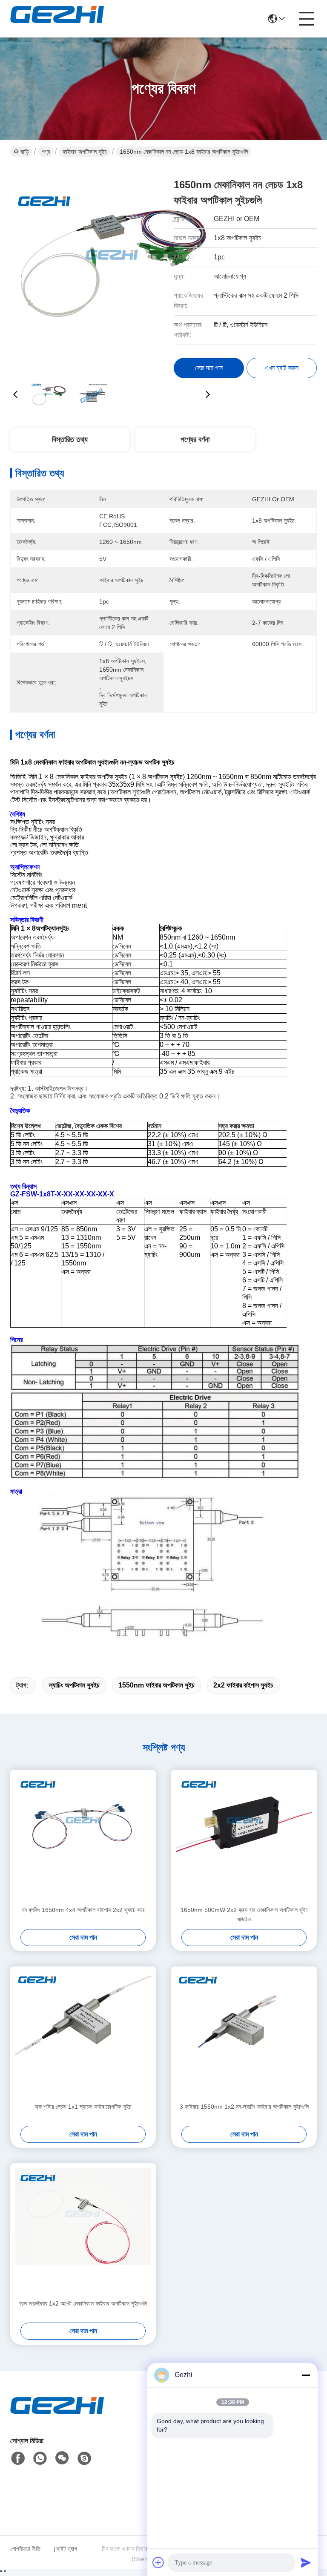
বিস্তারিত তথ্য (70, 440)
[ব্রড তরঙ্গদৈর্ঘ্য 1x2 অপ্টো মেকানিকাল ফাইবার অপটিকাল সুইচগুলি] (83, 2231)
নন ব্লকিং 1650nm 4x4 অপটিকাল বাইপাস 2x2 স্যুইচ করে (83, 1910)
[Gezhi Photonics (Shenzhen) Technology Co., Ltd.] (57, 19)
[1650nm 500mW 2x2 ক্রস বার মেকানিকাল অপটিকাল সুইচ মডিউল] (244, 1837)
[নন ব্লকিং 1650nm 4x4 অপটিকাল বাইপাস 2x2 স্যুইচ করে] (83, 1837)
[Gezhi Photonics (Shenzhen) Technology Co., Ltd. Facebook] (18, 2458)
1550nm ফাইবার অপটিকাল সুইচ (156, 1685)
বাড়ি (25, 152)
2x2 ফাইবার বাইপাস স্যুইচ (243, 1685)
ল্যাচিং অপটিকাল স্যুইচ (74, 1685)
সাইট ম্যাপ (67, 2549)
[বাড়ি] (57, 2416)
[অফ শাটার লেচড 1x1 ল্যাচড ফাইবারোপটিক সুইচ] (83, 2034)
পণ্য (46, 152)
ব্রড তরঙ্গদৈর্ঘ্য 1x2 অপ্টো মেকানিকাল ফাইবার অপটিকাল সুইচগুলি (83, 2303)
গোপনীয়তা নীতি (25, 2549)
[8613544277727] (40, 2458)
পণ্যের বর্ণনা (195, 440)
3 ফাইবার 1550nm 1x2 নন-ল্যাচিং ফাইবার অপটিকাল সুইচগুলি (244, 2107)
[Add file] (158, 2562)
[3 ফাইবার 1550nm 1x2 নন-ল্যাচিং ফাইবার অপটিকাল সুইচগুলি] (244, 2034)
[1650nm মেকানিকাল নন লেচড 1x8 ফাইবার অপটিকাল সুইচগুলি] (112, 268)
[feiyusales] (84, 2458)
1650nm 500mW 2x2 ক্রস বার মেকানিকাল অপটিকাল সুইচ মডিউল (244, 1915)
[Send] (306, 2562)
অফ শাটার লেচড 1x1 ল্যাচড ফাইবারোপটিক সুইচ (83, 2107)
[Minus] (306, 2375)
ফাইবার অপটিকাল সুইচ (85, 152)
